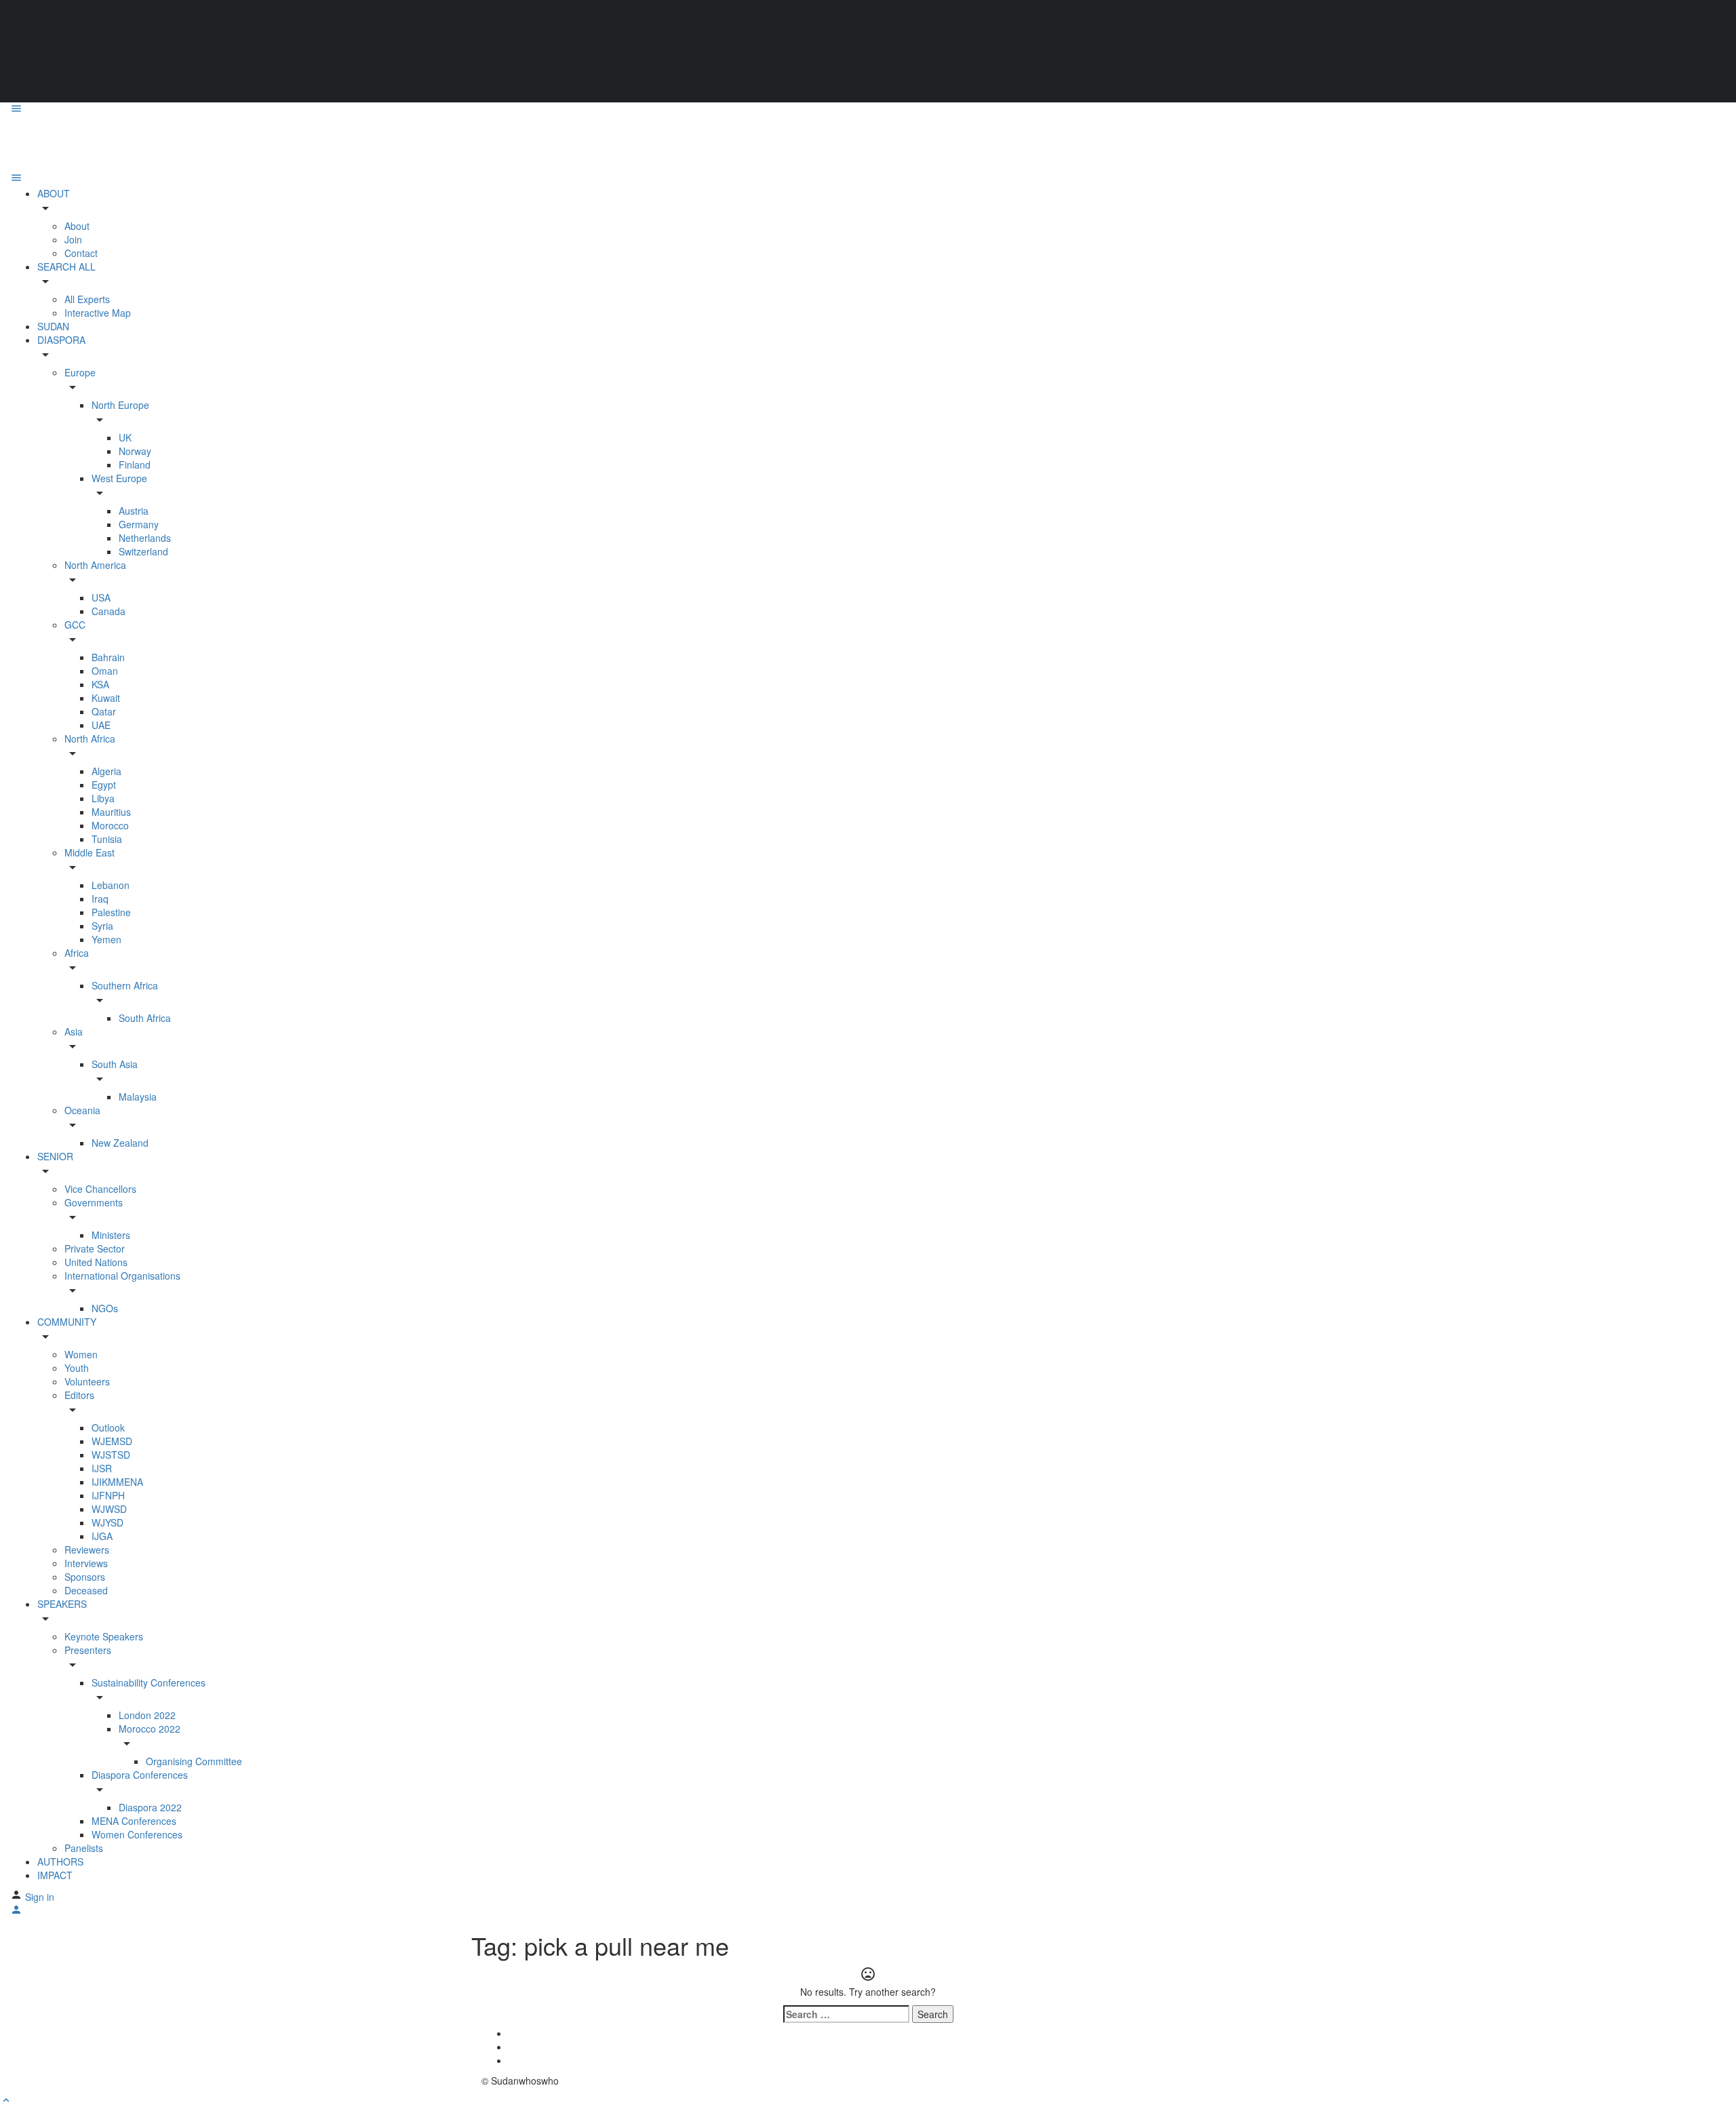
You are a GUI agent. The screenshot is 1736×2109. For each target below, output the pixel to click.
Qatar (104, 711)
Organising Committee (194, 1761)
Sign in (40, 1897)
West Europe (119, 478)
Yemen (106, 939)
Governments (94, 1202)
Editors (79, 1395)
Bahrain (108, 657)
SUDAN (53, 326)
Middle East (90, 852)
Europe (80, 372)
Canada (108, 611)
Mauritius (111, 812)
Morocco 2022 (150, 1729)
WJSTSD (111, 1455)
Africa (77, 953)
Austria (134, 511)
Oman (105, 671)
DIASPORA (61, 340)
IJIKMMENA (117, 1482)
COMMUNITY (67, 1322)
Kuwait (106, 698)
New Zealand (120, 1143)
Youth (77, 1368)
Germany (139, 524)
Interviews (86, 1563)
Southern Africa (125, 985)
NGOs (105, 1308)
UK (125, 437)
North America (95, 565)
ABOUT (54, 193)
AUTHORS (60, 1861)
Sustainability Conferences (149, 1682)
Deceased (86, 1590)
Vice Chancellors (100, 1189)
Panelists (84, 1848)
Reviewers (87, 1550)
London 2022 (147, 1715)
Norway (135, 451)
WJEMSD (112, 1441)
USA (101, 597)
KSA (100, 684)
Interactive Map (98, 313)
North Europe (120, 405)
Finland (135, 465)
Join (73, 239)
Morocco (110, 825)
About (77, 226)
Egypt (104, 785)
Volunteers (87, 1381)
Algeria (106, 771)
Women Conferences (137, 1834)
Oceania (82, 1110)
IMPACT (55, 1875)
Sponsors (85, 1577)
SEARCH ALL (66, 267)
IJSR (102, 1468)
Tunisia (107, 839)
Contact (81, 253)
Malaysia (138, 1097)
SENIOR (55, 1156)
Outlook (108, 1427)
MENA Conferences (134, 1821)
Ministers (111, 1235)
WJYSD (107, 1522)
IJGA (102, 1536)
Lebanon (111, 885)
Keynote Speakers (104, 1636)
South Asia (115, 1064)
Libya (103, 798)
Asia (74, 1031)
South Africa (145, 1018)
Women (81, 1354)
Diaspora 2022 (150, 1807)
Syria (102, 926)
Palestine (111, 912)
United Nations (96, 1262)
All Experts (87, 299)
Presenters (88, 1650)
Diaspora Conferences (140, 1775)
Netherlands (145, 538)
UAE (101, 725)
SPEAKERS (62, 1604)
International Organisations (122, 1276)
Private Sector (95, 1248)
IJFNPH (108, 1495)
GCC (75, 625)
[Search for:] (846, 2014)
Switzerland (143, 551)
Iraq (100, 899)
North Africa (90, 738)
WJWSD (109, 1509)
